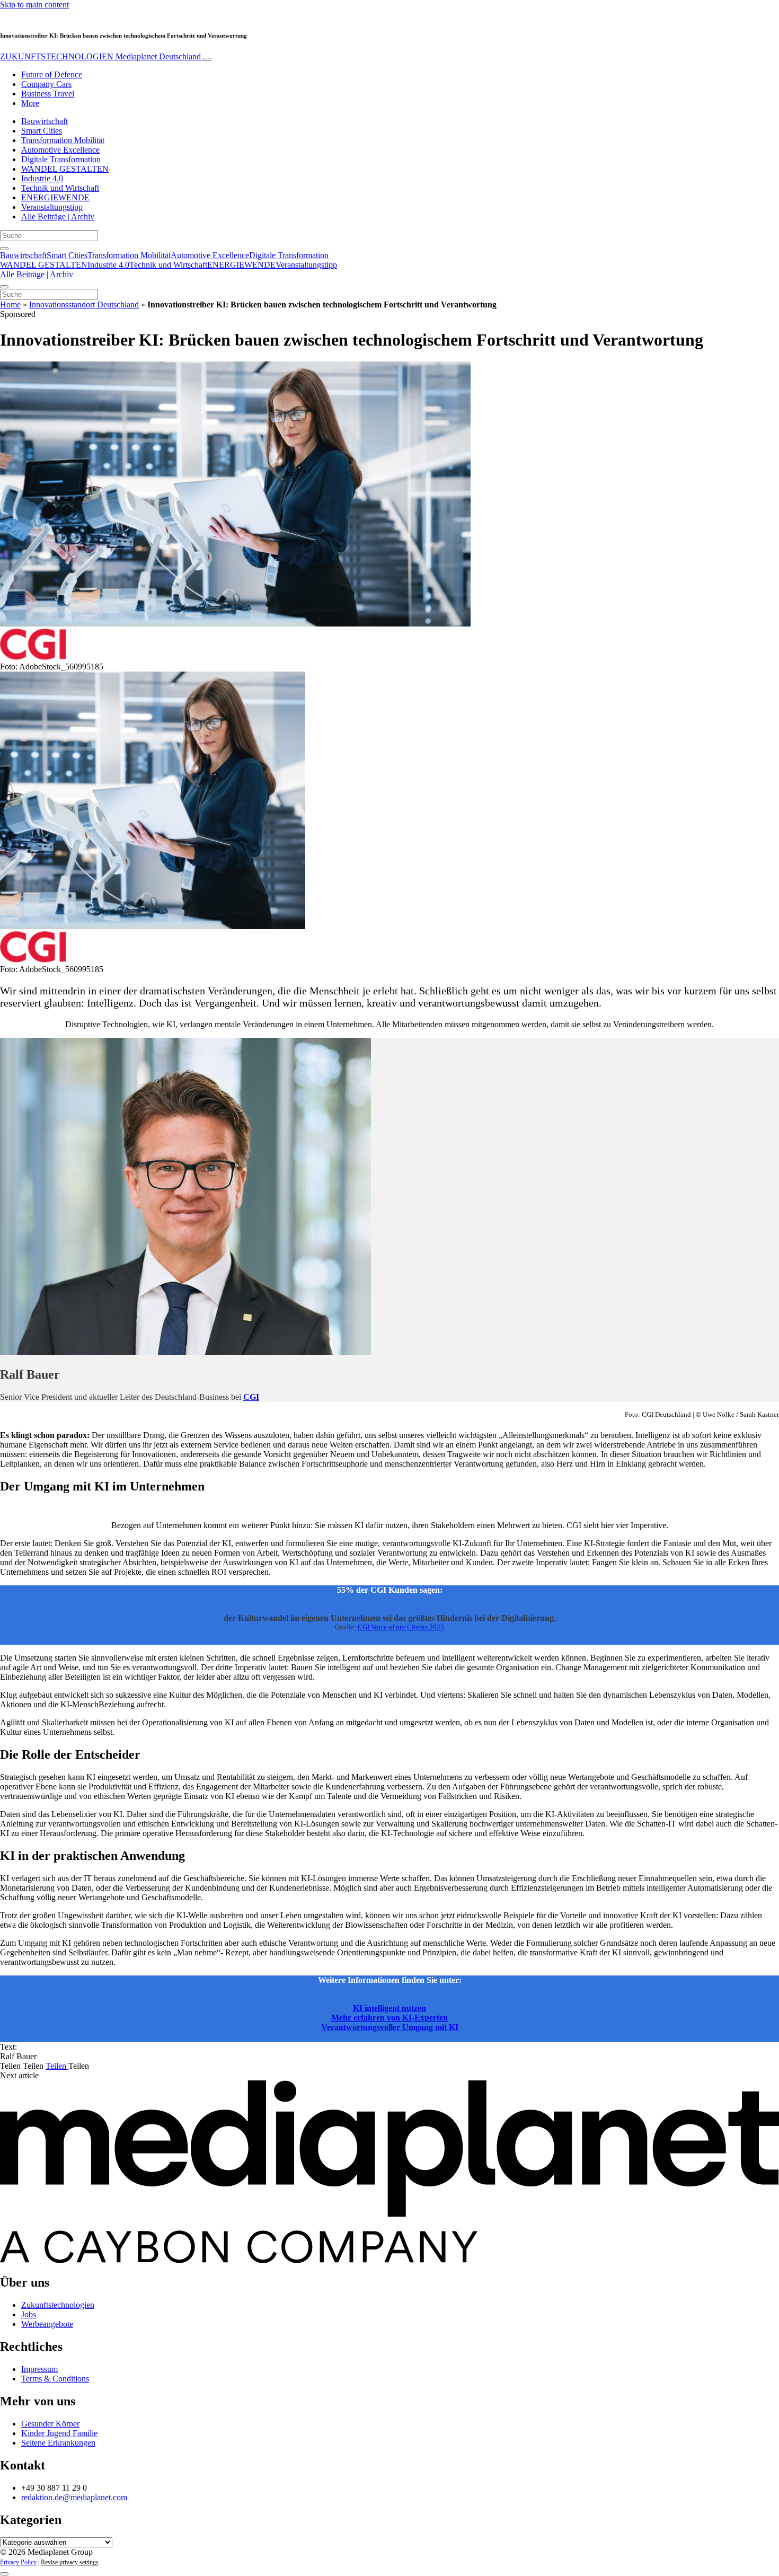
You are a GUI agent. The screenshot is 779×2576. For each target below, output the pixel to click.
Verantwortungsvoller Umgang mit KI (390, 2027)
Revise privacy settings (70, 2562)
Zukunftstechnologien (58, 2305)
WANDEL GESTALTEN (65, 169)
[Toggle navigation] (207, 59)
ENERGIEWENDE (55, 197)
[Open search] (4, 249)
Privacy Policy (18, 2562)
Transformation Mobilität (63, 140)
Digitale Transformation (61, 159)
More (30, 103)
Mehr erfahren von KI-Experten (389, 2018)
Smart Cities (42, 131)
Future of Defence (52, 74)
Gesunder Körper (50, 2424)
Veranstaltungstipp (52, 207)
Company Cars (46, 84)
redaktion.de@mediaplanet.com (74, 2497)
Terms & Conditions (55, 2379)
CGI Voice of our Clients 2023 (401, 1627)
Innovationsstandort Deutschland (84, 305)
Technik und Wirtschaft (60, 188)
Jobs (29, 2314)
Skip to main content (34, 5)
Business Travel (48, 94)
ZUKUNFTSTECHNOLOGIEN (100, 56)
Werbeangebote (47, 2324)
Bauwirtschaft (45, 121)
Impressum (39, 2369)
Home (10, 305)
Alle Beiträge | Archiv (58, 217)
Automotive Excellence (60, 150)
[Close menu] (4, 287)
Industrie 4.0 (42, 178)
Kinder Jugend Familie (59, 2433)
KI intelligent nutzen (389, 2008)
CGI (251, 1397)
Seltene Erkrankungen (58, 2443)
